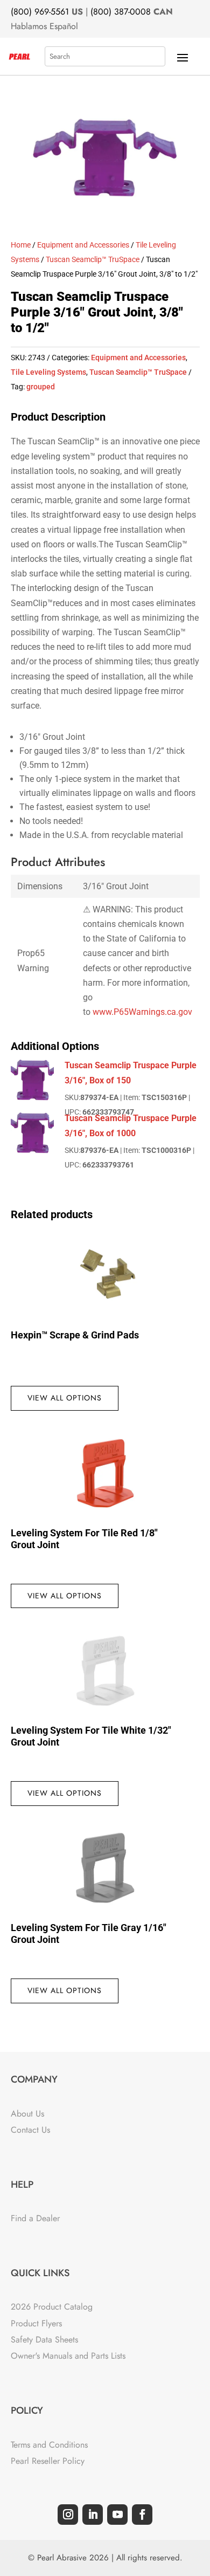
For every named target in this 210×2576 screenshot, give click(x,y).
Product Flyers (36, 2323)
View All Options (65, 1398)
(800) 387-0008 (121, 12)
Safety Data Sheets (44, 2340)
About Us (27, 2114)
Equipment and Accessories (83, 245)
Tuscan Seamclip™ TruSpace (93, 259)
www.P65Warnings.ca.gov (142, 1012)
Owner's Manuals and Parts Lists (68, 2356)
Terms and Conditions (49, 2445)
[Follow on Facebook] (142, 2515)
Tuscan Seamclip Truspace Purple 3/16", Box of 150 (131, 1073)
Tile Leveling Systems (48, 372)
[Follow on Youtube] (117, 2515)
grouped (41, 387)
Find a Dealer (35, 2218)
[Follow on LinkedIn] (93, 2515)
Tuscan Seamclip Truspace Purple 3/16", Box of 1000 (131, 1125)
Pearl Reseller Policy (48, 2461)
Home (21, 245)
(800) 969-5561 (40, 12)
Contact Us (30, 2130)
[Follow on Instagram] (68, 2515)
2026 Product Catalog (52, 2307)
